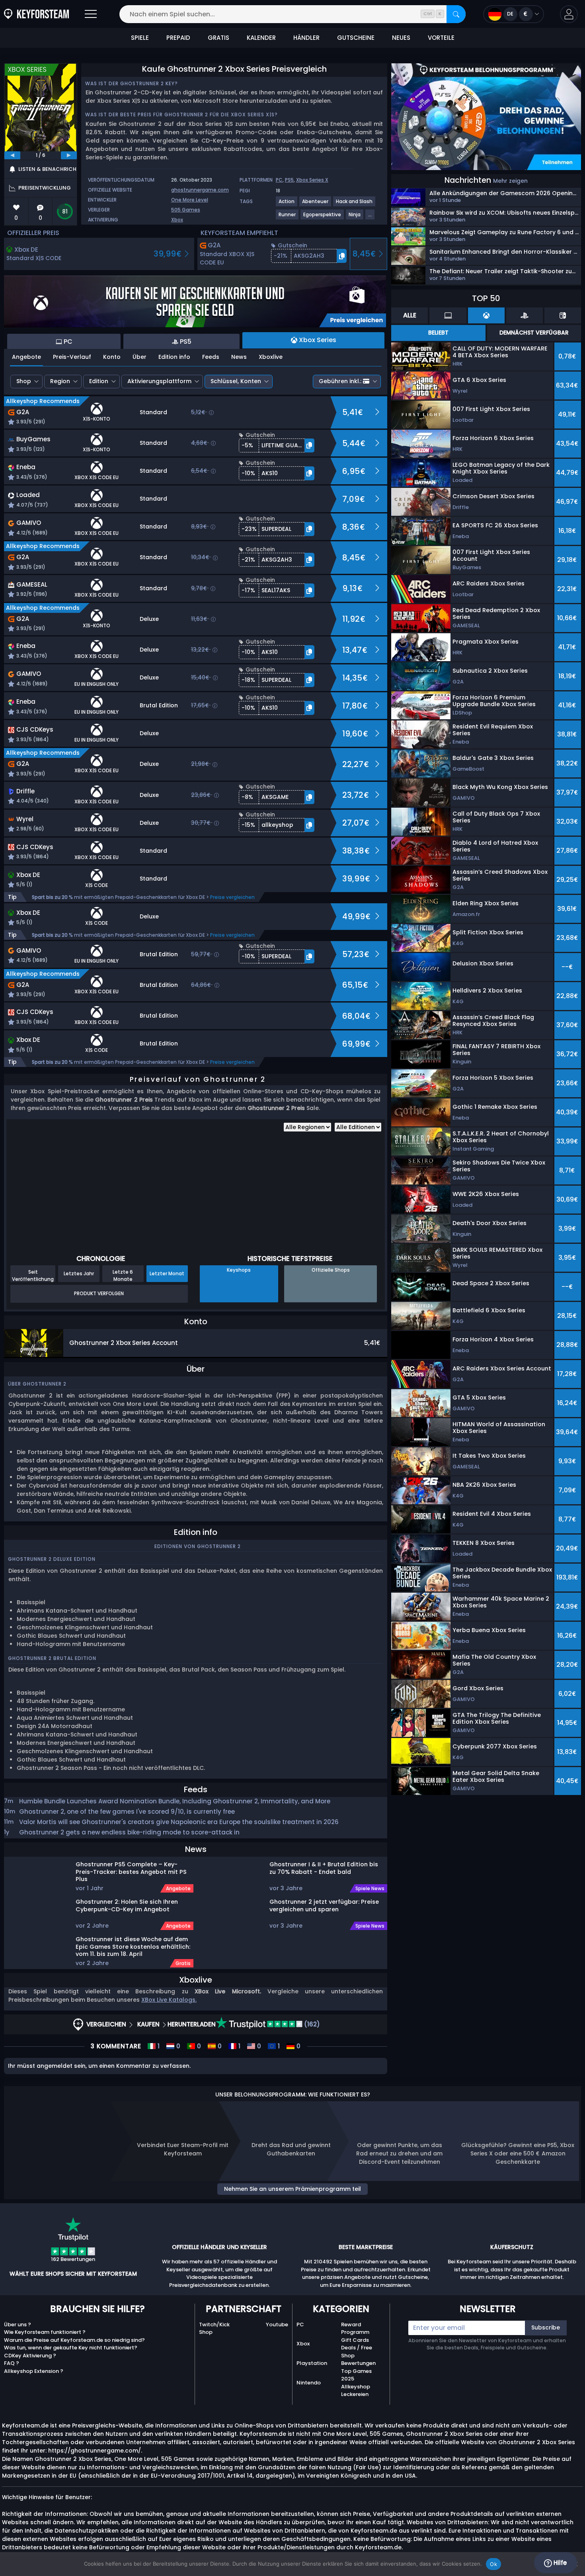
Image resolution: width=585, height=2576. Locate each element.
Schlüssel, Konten (236, 381)
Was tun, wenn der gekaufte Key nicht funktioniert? (71, 2348)
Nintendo (309, 2383)
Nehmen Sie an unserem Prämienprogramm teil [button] (292, 2189)
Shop (24, 381)
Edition (99, 381)
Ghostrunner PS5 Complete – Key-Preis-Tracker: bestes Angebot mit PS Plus (131, 1871)
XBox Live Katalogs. (169, 2000)
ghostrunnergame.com (200, 190)
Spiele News (370, 1889)
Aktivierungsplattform (159, 381)
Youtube (277, 2324)
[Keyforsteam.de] (36, 14)
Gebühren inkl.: (340, 381)
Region (60, 381)
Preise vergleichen (232, 897)
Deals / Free (357, 2348)
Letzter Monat (167, 1273)
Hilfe (559, 2563)
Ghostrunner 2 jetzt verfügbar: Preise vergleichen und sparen (324, 1906)
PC (279, 180)
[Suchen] (456, 14)
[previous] (12, 155)
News (239, 357)
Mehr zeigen (510, 181)
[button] (569, 14)
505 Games (186, 210)
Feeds (211, 357)
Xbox (177, 220)
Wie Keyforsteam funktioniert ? (45, 2332)
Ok (493, 2564)
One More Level (190, 200)
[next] (69, 155)
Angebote (26, 357)
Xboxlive (271, 357)
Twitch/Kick (214, 2324)
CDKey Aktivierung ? (30, 2356)
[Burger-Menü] (91, 14)
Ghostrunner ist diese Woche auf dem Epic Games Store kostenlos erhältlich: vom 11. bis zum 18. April (133, 1946)
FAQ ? (12, 2363)
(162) (311, 2024)
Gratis (183, 1963)
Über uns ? (18, 2324)
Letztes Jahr (79, 1273)
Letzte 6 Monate (123, 1275)
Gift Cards (355, 2340)
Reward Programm (355, 2328)
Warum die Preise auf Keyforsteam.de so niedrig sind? (74, 2340)
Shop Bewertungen (358, 2360)
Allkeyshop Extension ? (34, 2371)
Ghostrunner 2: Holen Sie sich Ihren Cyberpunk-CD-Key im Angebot (127, 1906)
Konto (112, 357)
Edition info (174, 357)
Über (139, 357)
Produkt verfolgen (99, 1293)
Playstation (312, 2363)
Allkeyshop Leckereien (356, 2391)
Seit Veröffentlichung (33, 1275)
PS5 (289, 180)
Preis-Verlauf (72, 357)
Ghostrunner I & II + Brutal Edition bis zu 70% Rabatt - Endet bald (324, 1868)
